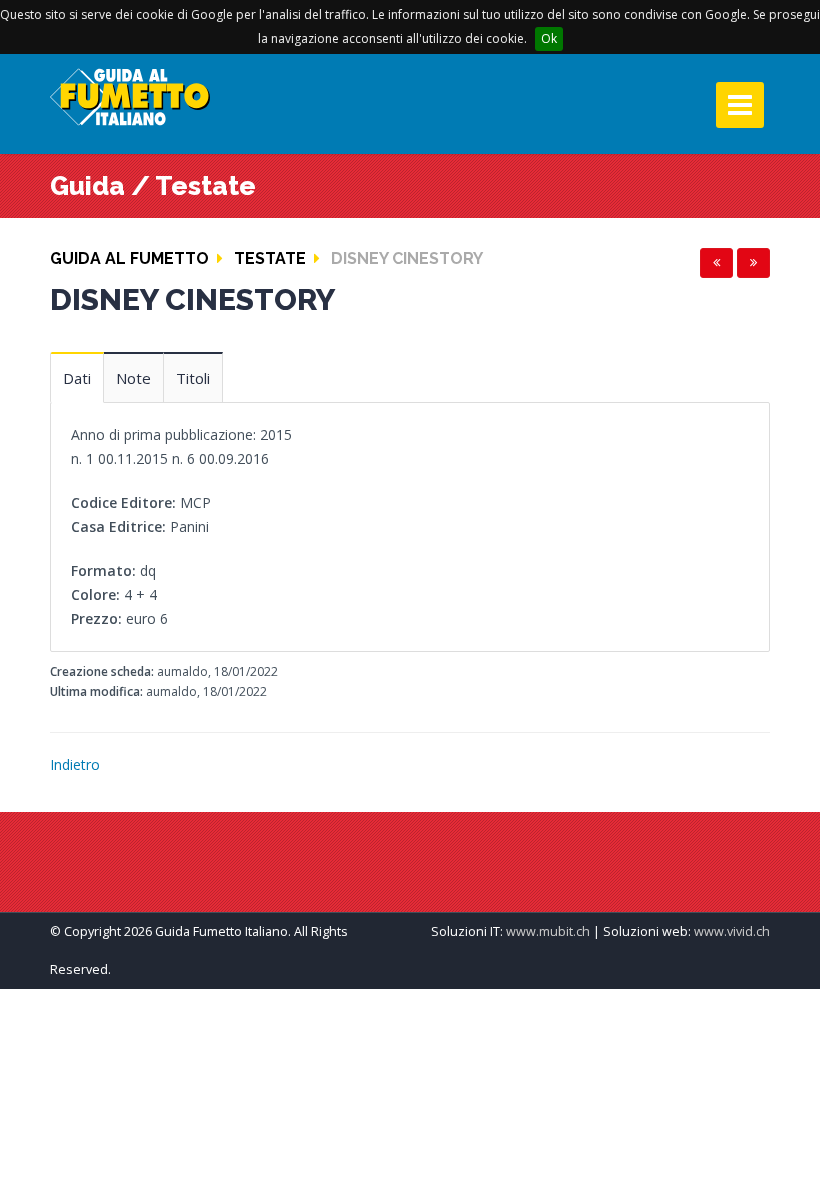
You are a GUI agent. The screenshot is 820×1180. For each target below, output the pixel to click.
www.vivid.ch (732, 931)
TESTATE (270, 258)
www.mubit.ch (548, 931)
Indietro (75, 764)
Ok (549, 38)
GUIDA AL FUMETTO (129, 258)
